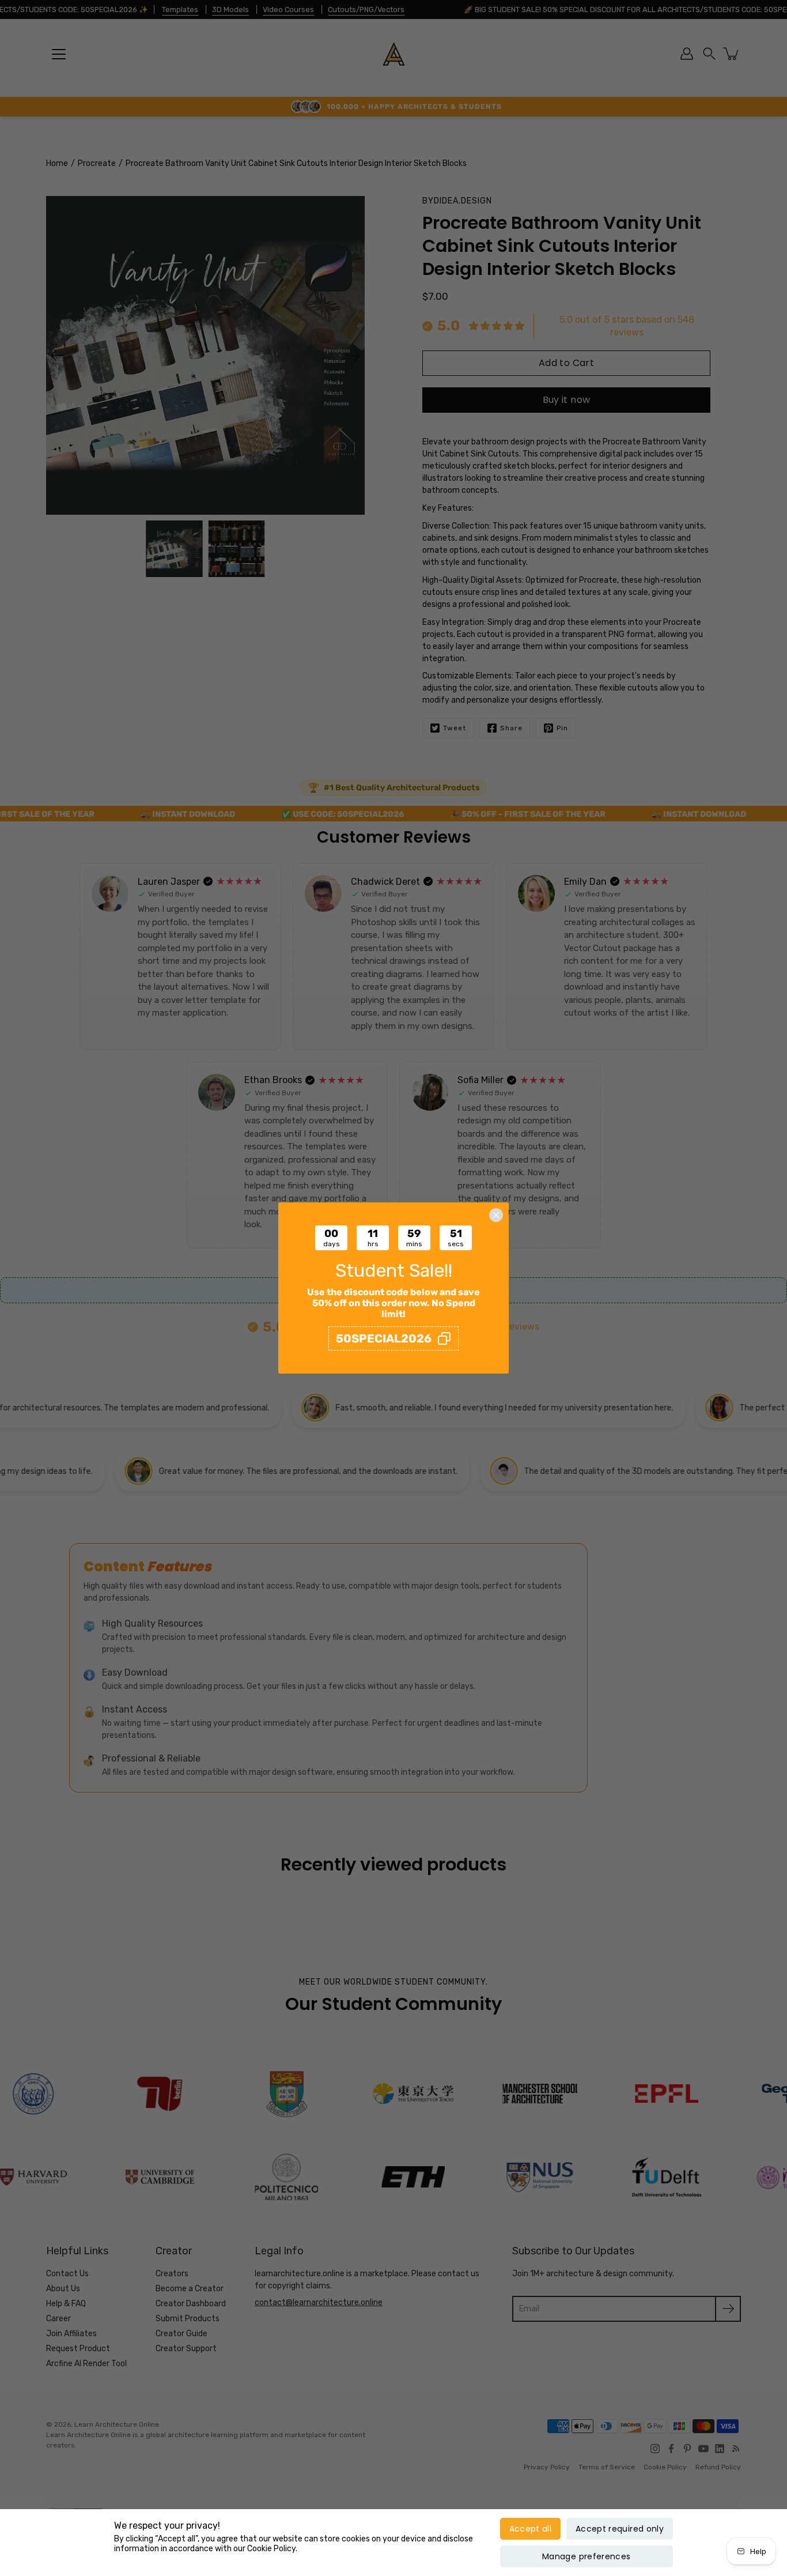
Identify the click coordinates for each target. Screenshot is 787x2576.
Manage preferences (586, 2556)
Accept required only (620, 2529)
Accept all (531, 2529)
